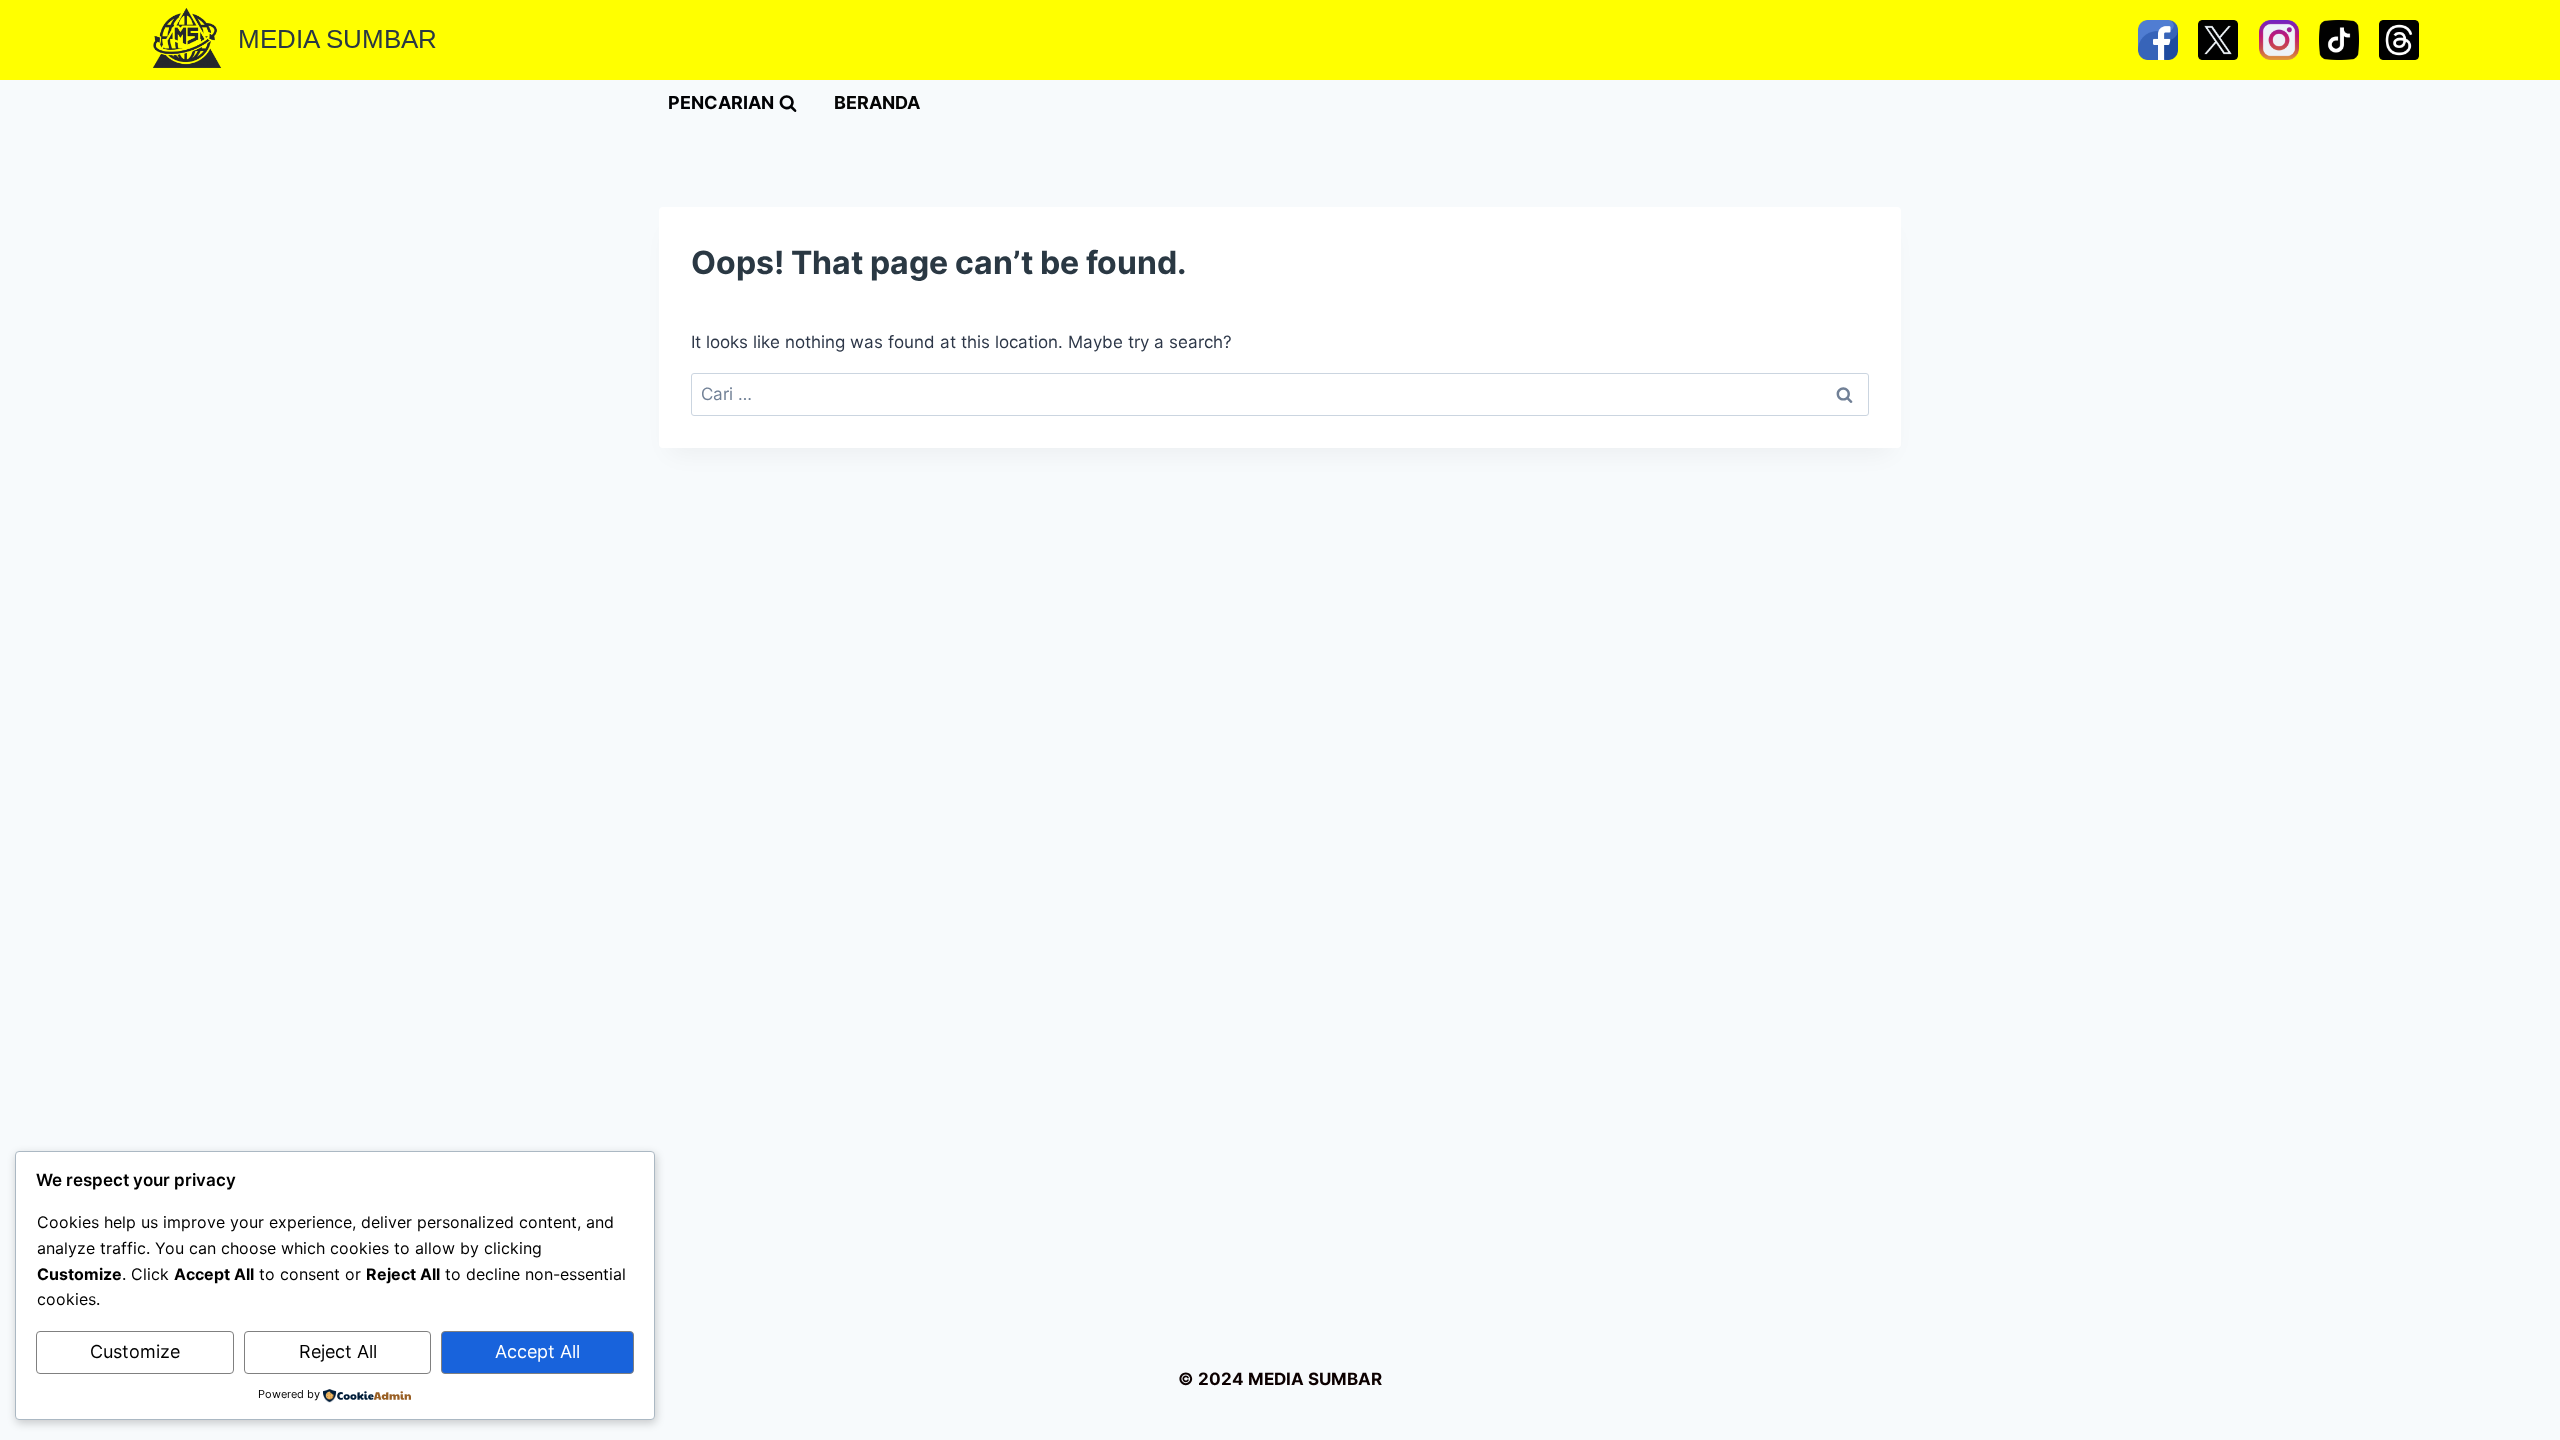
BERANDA (877, 102)
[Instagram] (2279, 40)
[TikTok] (2339, 40)
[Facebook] (2158, 40)
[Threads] (2399, 40)
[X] (2218, 40)
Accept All (537, 1351)
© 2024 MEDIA (1241, 1379)
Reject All (338, 1351)
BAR (1364, 1379)
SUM (1325, 1379)
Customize (135, 1351)
